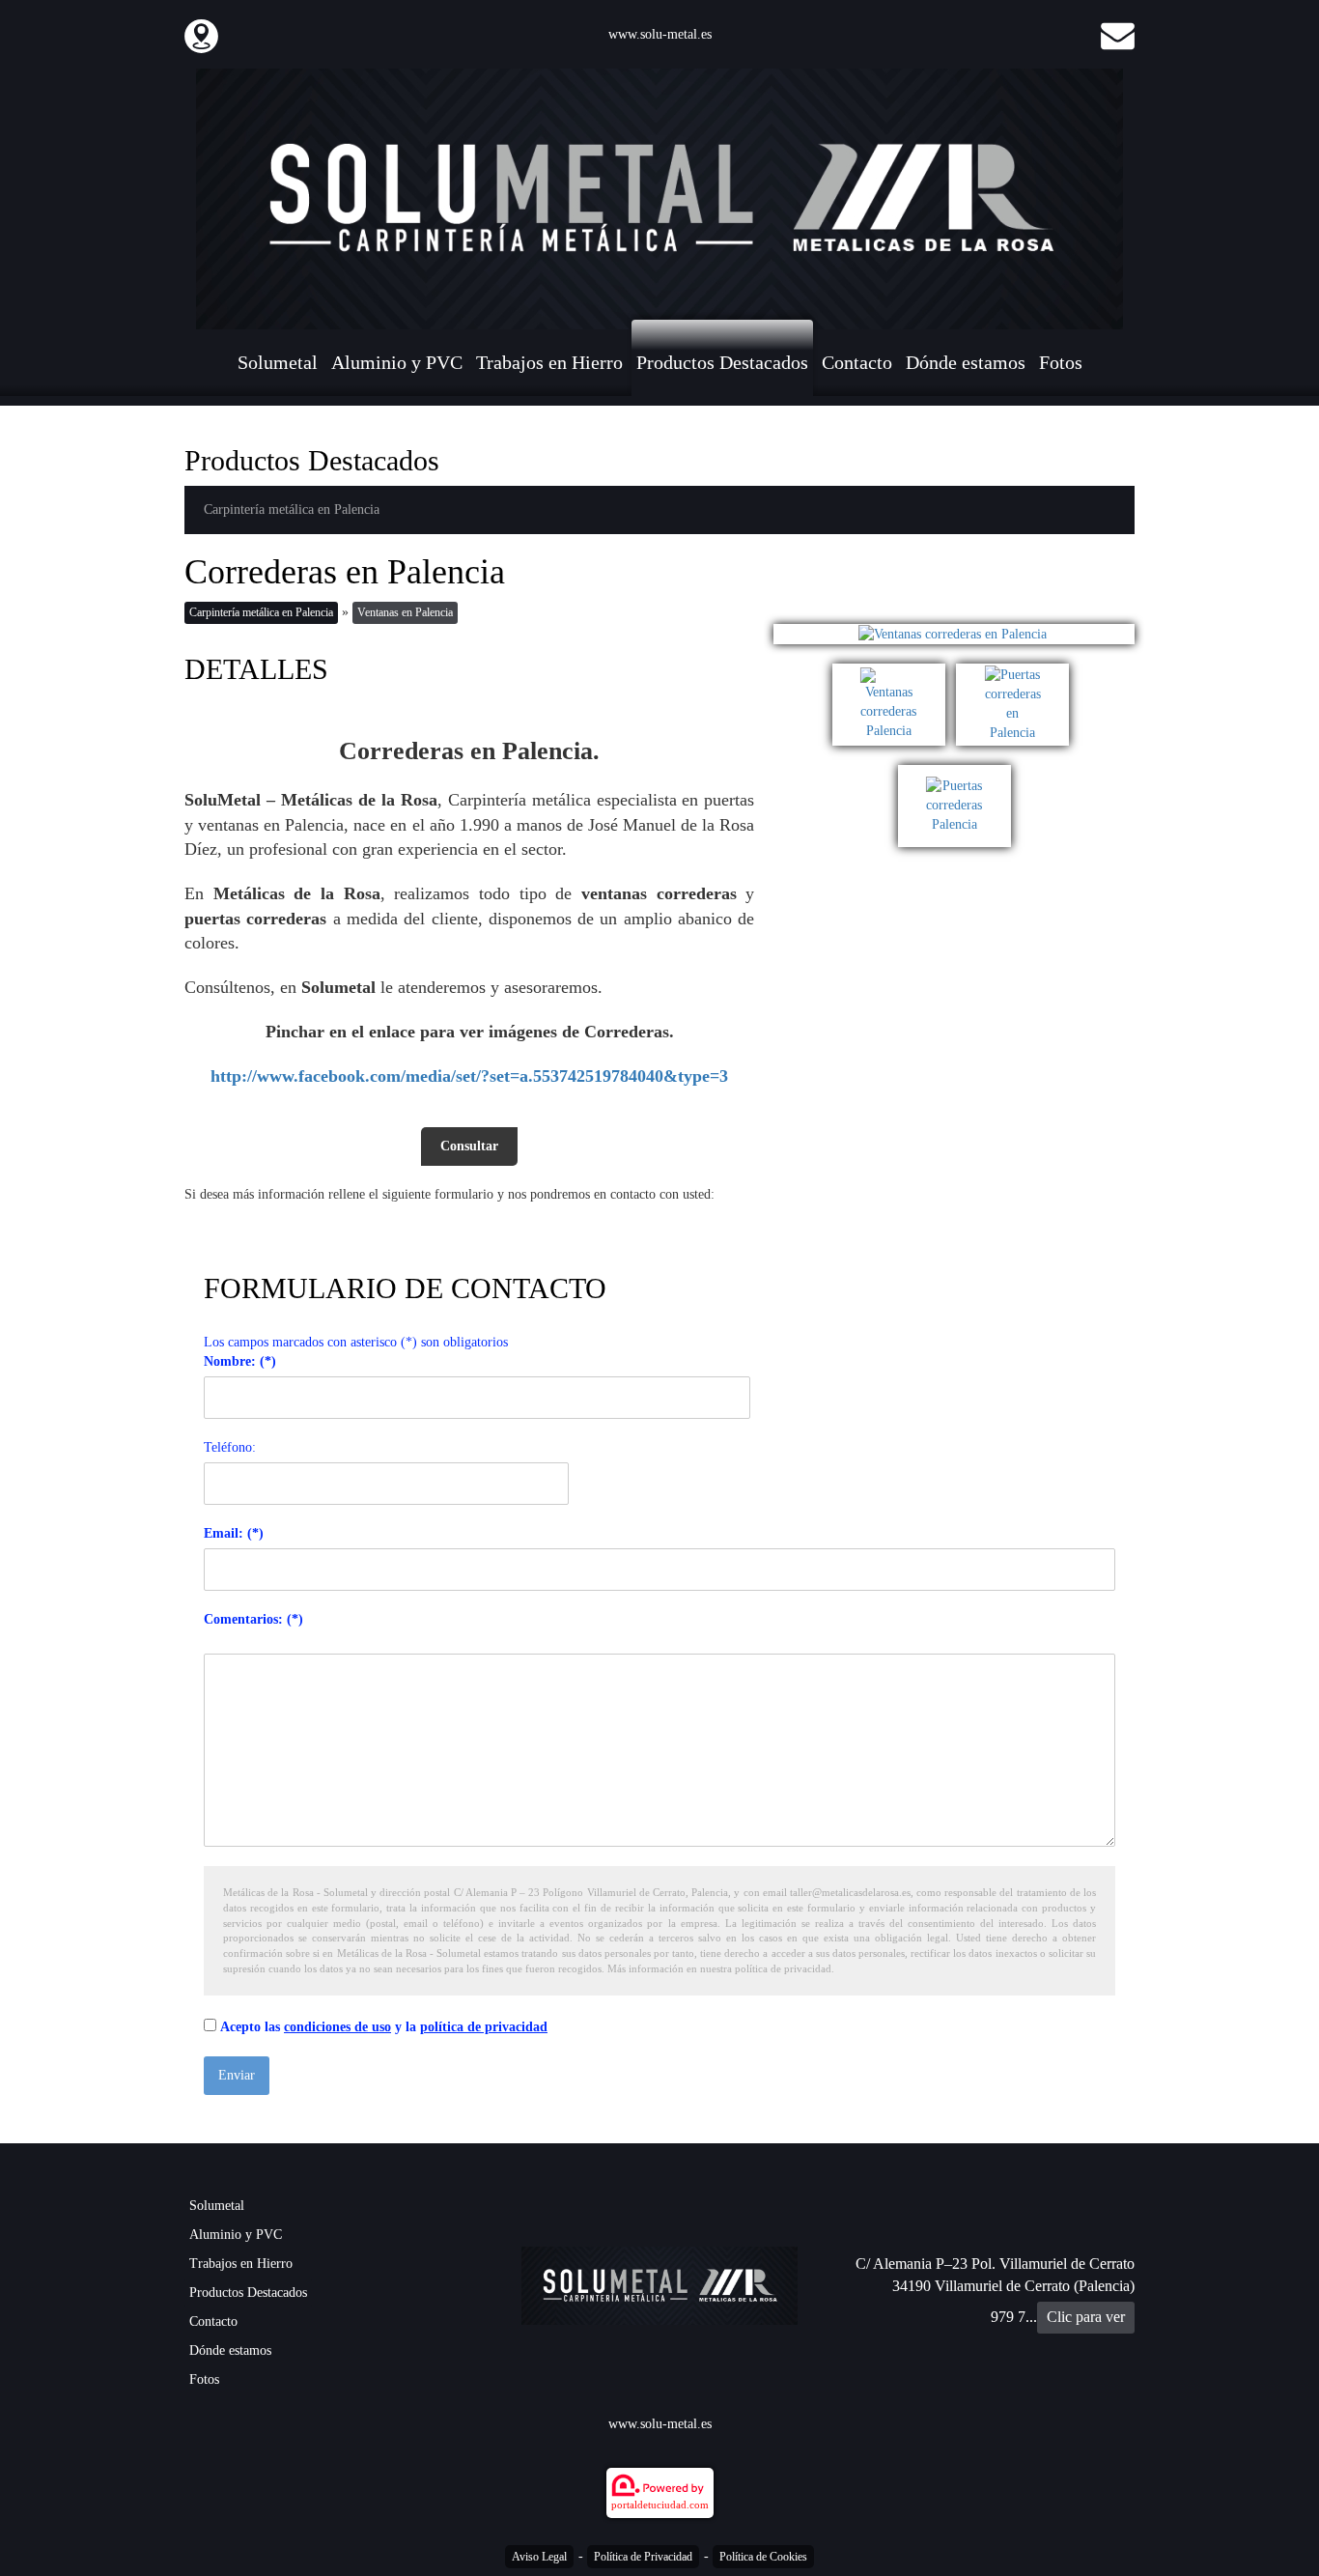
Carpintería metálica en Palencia (292, 510)
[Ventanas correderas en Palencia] (954, 634)
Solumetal (278, 362)
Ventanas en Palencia (405, 612)
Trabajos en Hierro (549, 362)
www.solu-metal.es (660, 34)
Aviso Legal (539, 2557)
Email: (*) (234, 1533)
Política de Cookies (763, 2557)
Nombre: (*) (240, 1361)
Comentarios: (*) (253, 1619)
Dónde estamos (966, 362)
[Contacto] (1118, 34)
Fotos (1061, 362)
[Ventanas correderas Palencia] (894, 673)
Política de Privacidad (643, 2557)
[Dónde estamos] (201, 34)
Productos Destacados (722, 362)
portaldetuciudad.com (660, 2505)
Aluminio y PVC (397, 362)
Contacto (857, 362)
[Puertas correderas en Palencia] (1016, 673)
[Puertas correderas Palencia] (954, 774)
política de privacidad (484, 2027)
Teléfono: (230, 1447)
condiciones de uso (337, 2027)
